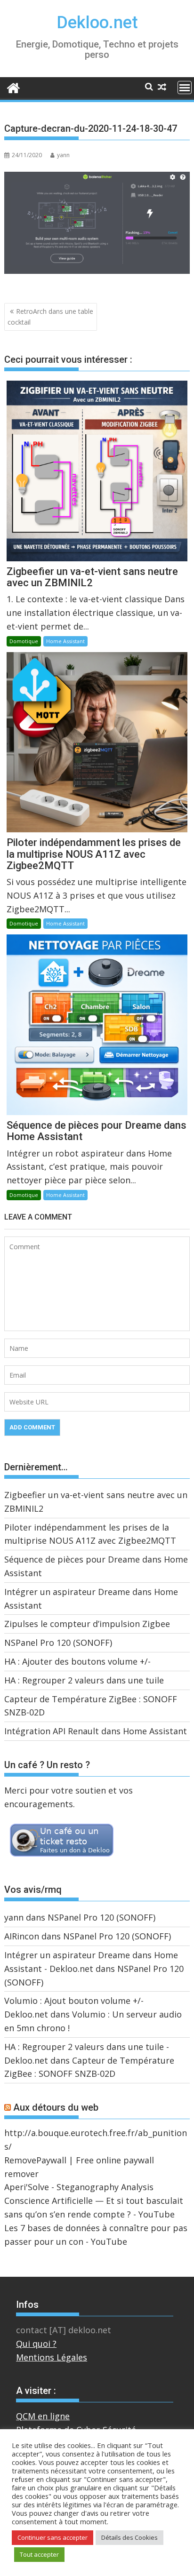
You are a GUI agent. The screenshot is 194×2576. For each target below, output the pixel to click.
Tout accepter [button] (39, 2554)
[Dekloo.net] (13, 87)
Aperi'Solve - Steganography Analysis (79, 2187)
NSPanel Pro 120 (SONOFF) (58, 1643)
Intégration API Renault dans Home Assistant (96, 1731)
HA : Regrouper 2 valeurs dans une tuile (84, 1680)
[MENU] (185, 88)
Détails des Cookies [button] (129, 2537)
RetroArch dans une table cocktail (50, 316)
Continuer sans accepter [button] (53, 2537)
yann (63, 155)
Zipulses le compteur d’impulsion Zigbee (87, 1624)
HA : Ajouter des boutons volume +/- (77, 1661)
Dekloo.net (97, 23)
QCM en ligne (43, 2416)
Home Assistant (65, 641)
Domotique (24, 641)
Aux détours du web (56, 2107)
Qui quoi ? (36, 2344)
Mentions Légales (52, 2357)
